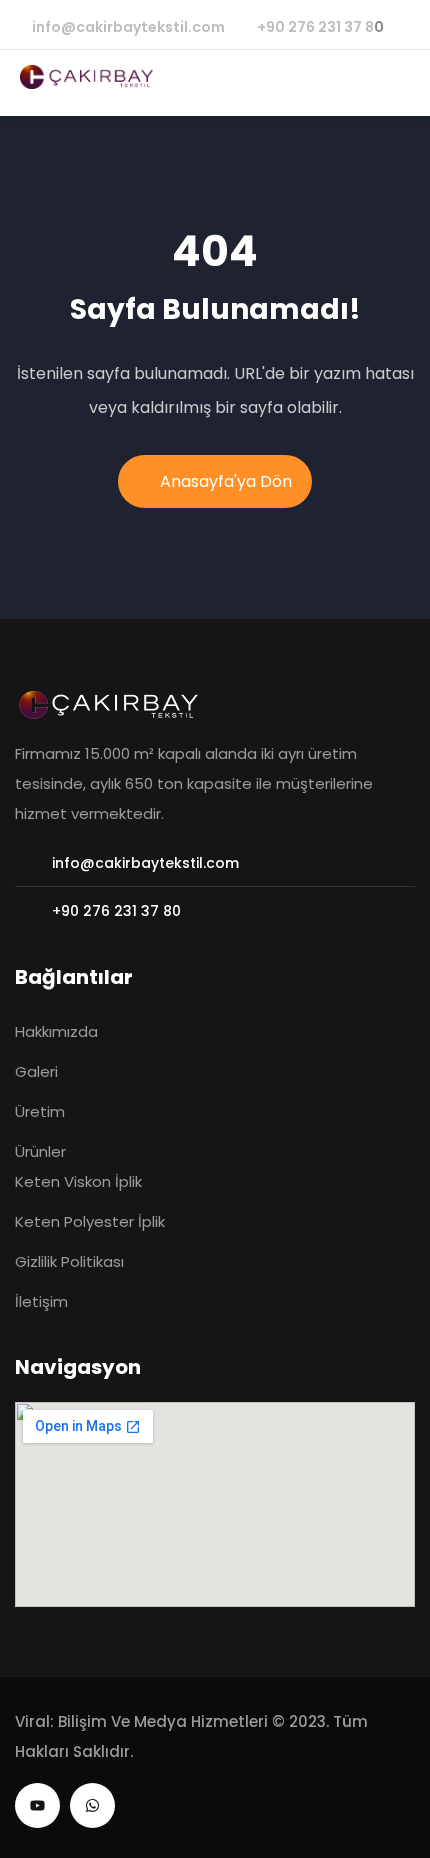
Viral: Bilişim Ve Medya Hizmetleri (141, 1721)
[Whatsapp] (92, 1805)
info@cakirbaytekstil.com (128, 27)
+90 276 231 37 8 (315, 27)
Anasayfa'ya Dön (226, 481)
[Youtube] (37, 1805)
